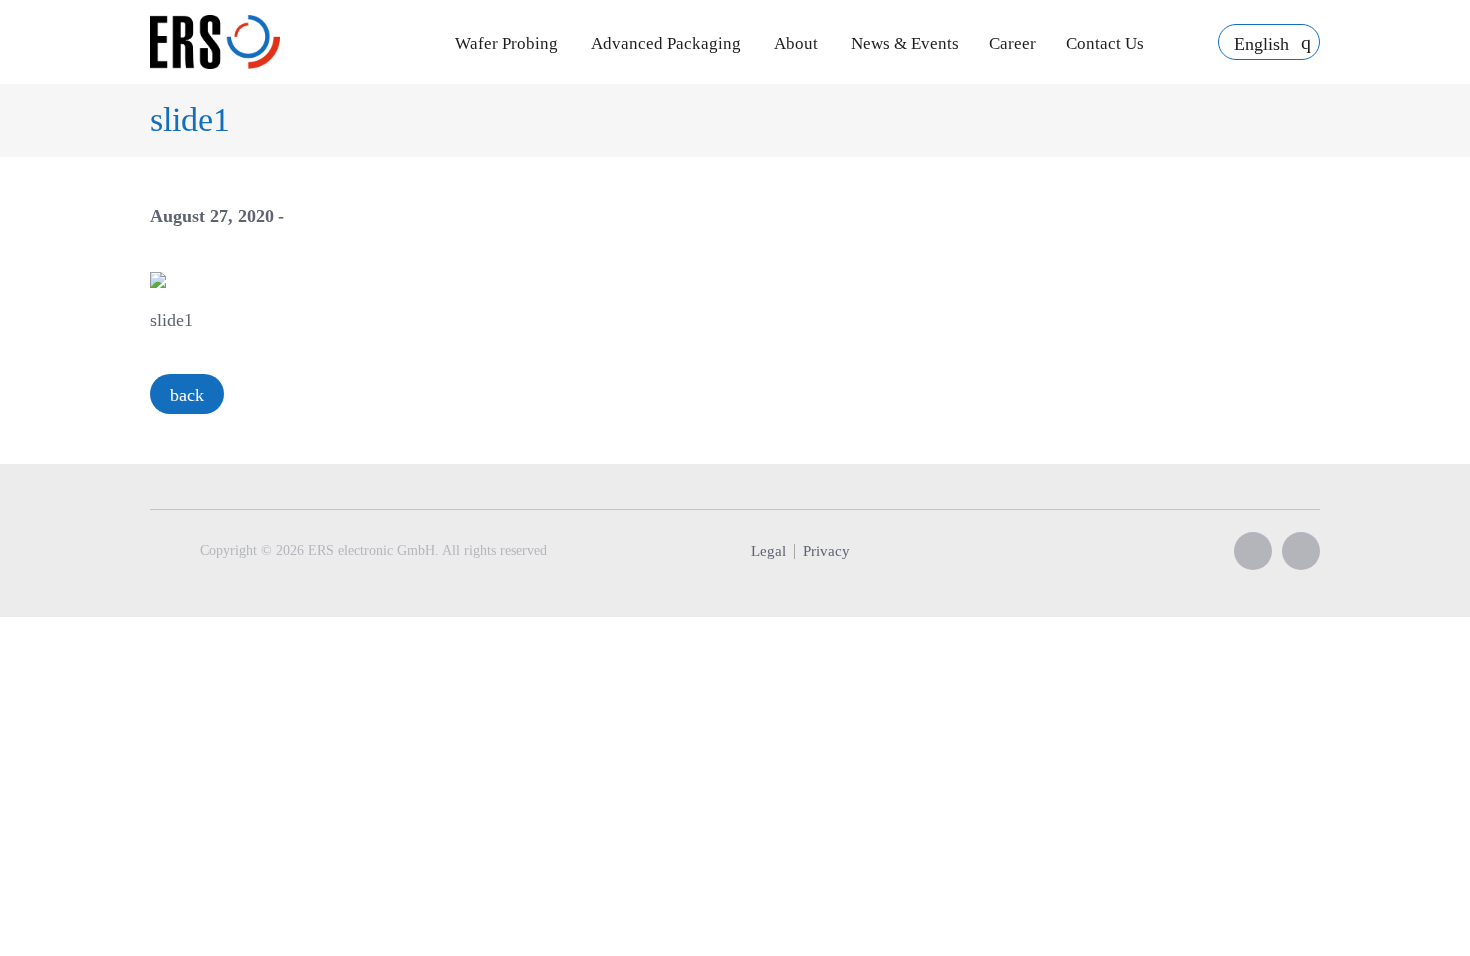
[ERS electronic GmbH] (215, 42)
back (187, 395)
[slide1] (158, 278)
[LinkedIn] (1301, 551)
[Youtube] (1253, 551)
